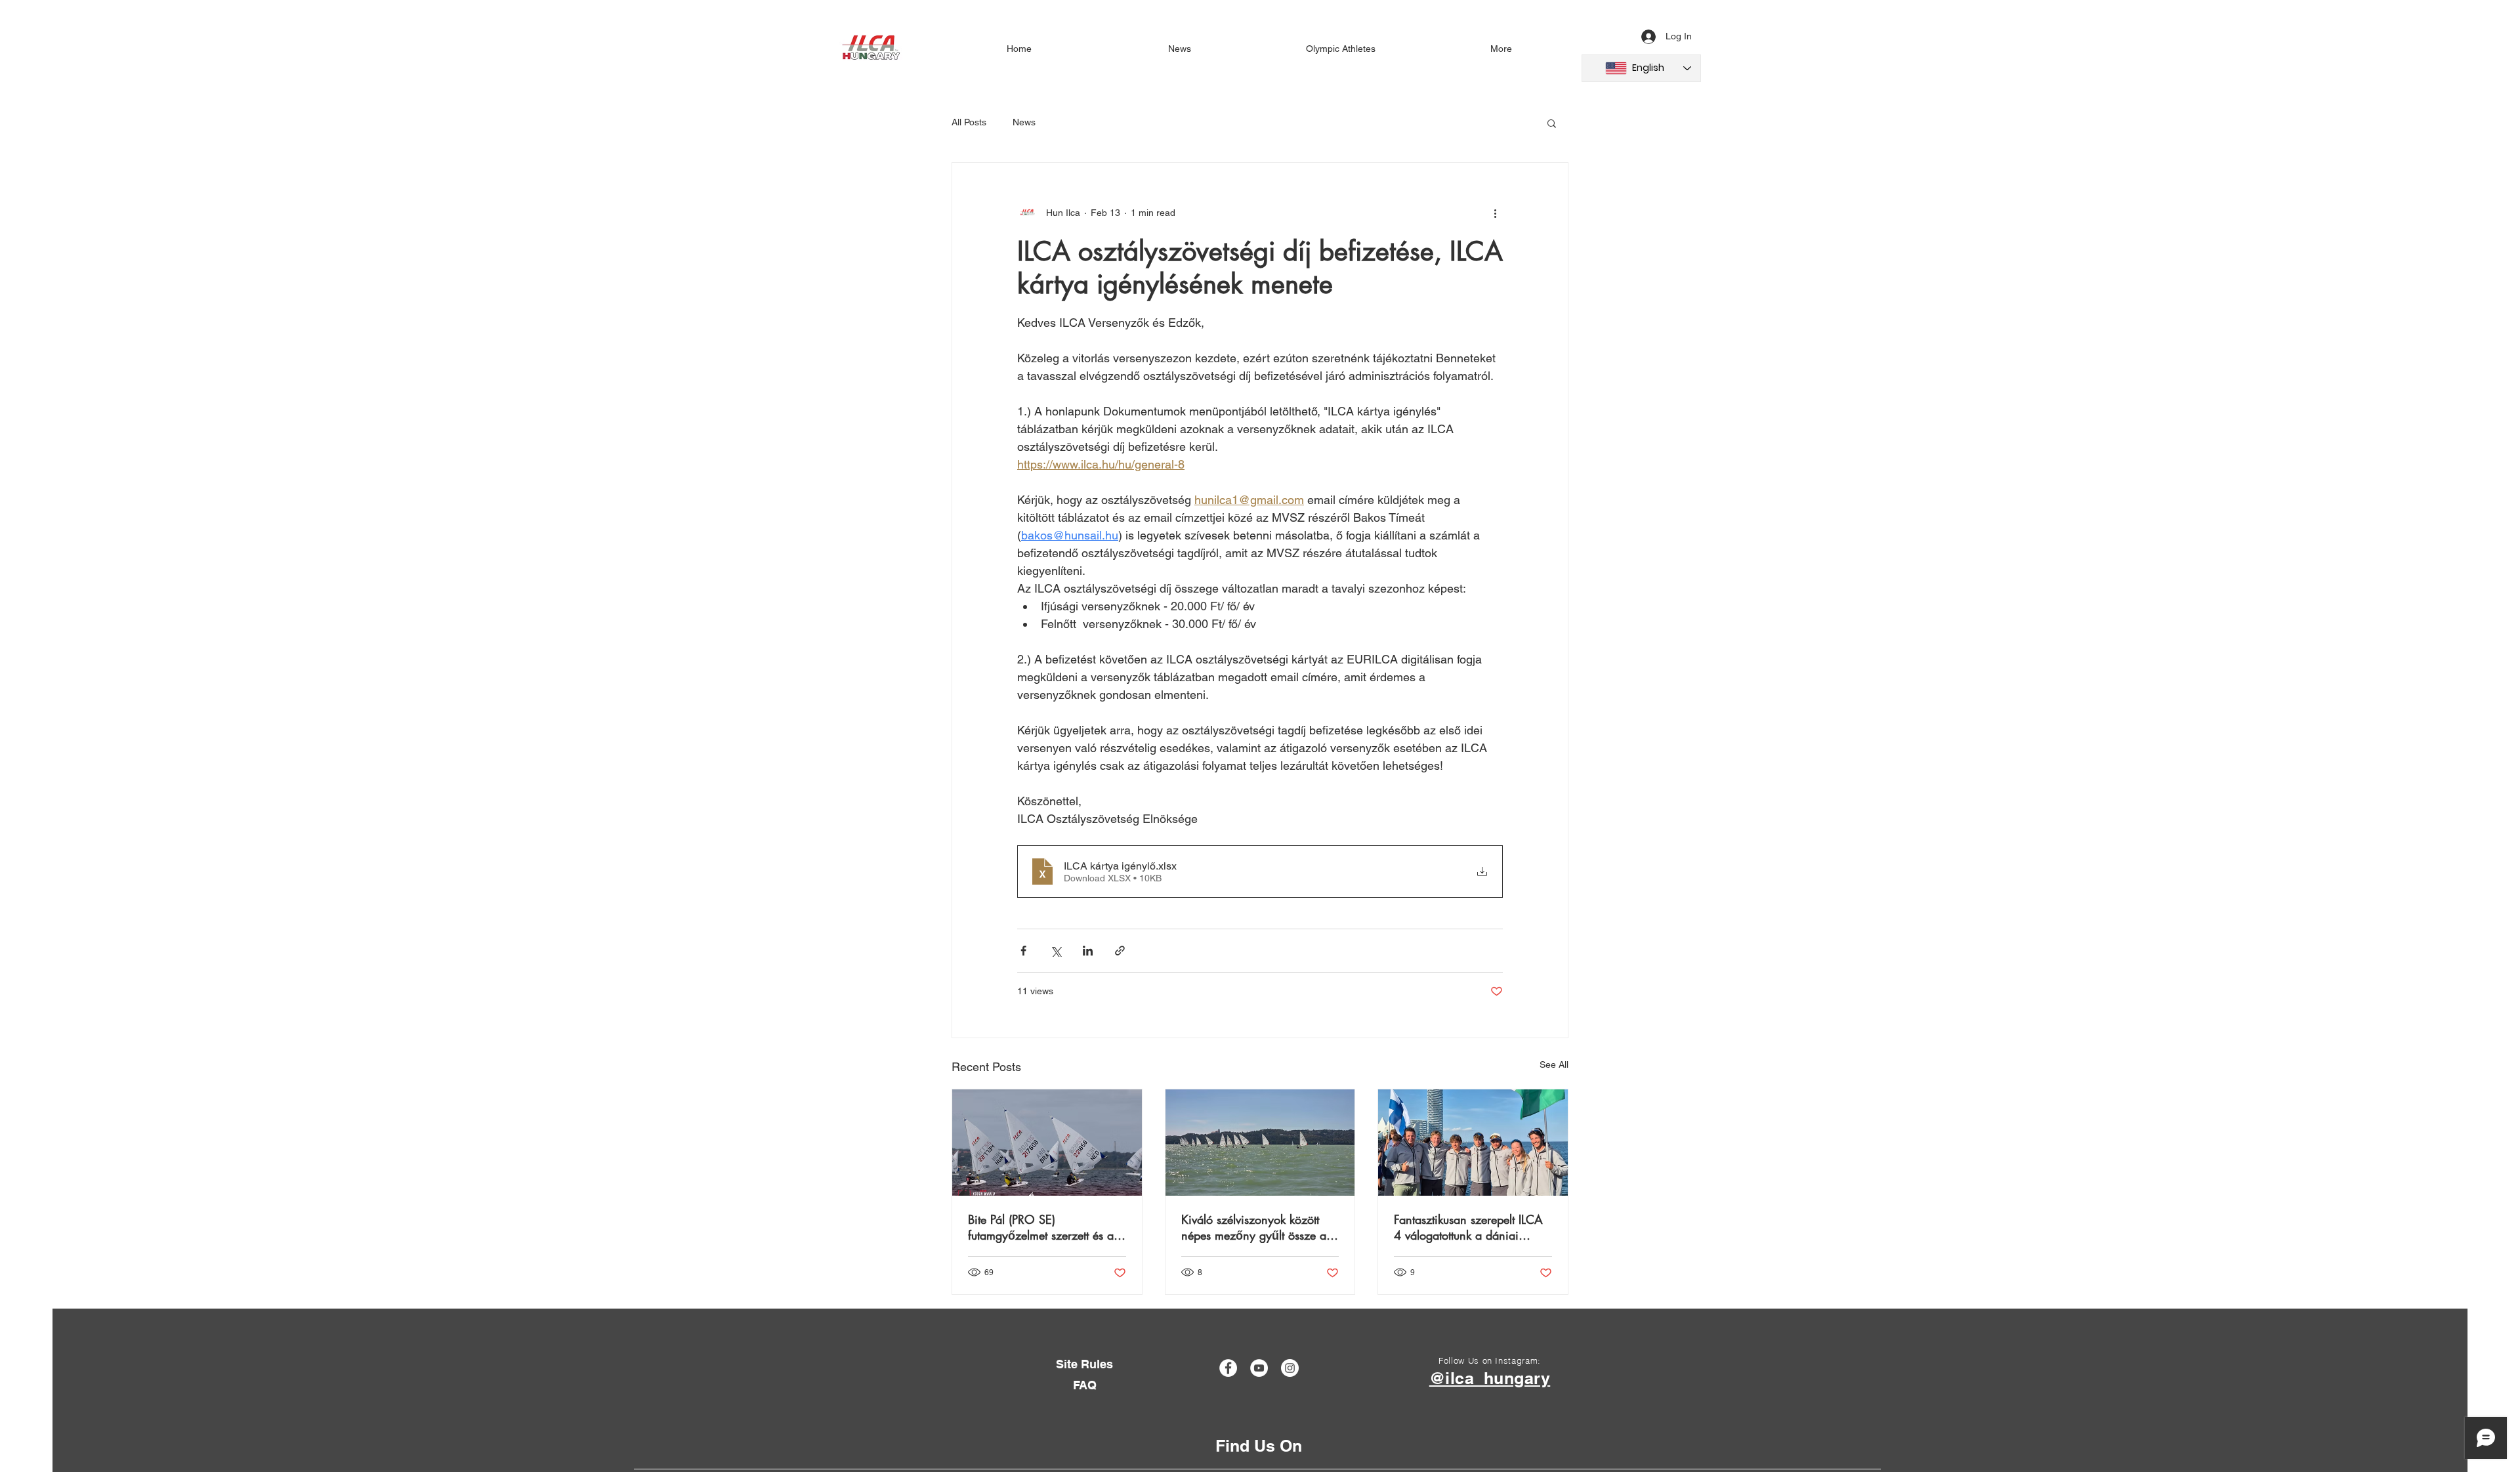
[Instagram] (1290, 1368)
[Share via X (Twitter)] (1056, 951)
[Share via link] (1120, 951)
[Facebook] (1228, 1368)
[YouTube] (1259, 1368)
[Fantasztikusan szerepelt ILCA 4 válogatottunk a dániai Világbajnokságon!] (1473, 1143)
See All (1554, 1064)
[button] (1552, 123)
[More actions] (1495, 213)
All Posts (969, 122)
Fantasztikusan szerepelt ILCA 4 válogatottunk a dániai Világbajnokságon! (1468, 1227)
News (1024, 122)
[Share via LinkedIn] (1088, 951)
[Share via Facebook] (1023, 951)
